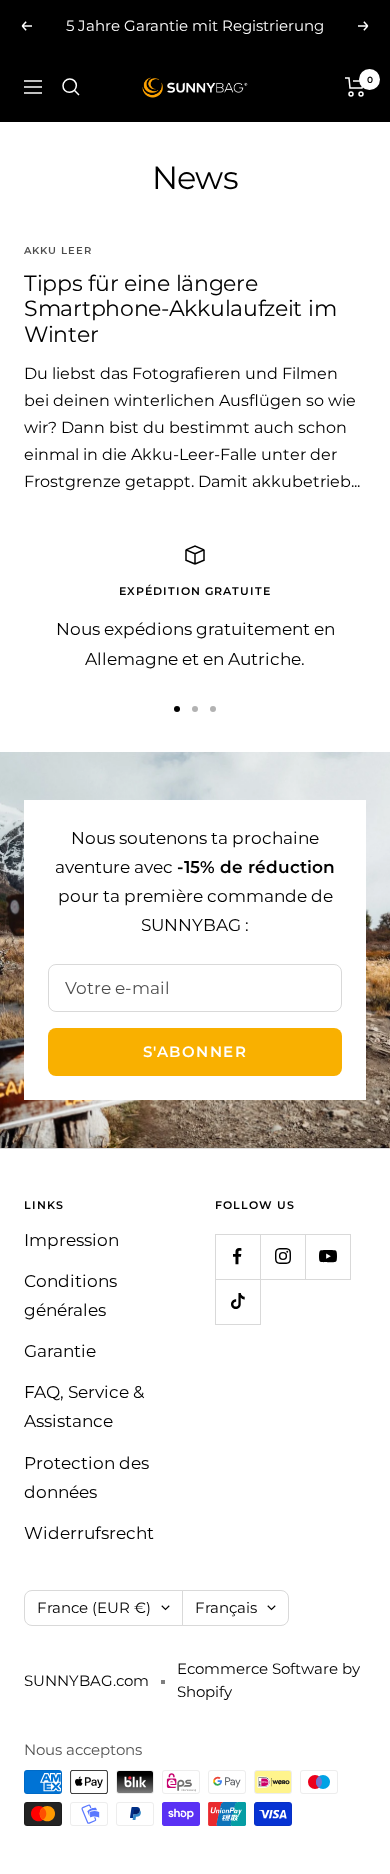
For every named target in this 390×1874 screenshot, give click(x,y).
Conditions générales (70, 1295)
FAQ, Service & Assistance (84, 1406)
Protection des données (86, 1477)
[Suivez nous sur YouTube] (327, 1256)
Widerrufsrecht (89, 1533)
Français (226, 1607)
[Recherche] (71, 87)
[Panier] (355, 87)
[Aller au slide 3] (213, 709)
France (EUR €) (94, 1607)
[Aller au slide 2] (195, 709)
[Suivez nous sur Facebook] (237, 1256)
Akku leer (58, 250)
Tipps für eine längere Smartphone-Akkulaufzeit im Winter (180, 309)
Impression (71, 1240)
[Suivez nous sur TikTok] (237, 1301)
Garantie (60, 1351)
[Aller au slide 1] (177, 709)
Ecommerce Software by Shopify (268, 1680)
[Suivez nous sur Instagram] (282, 1256)
